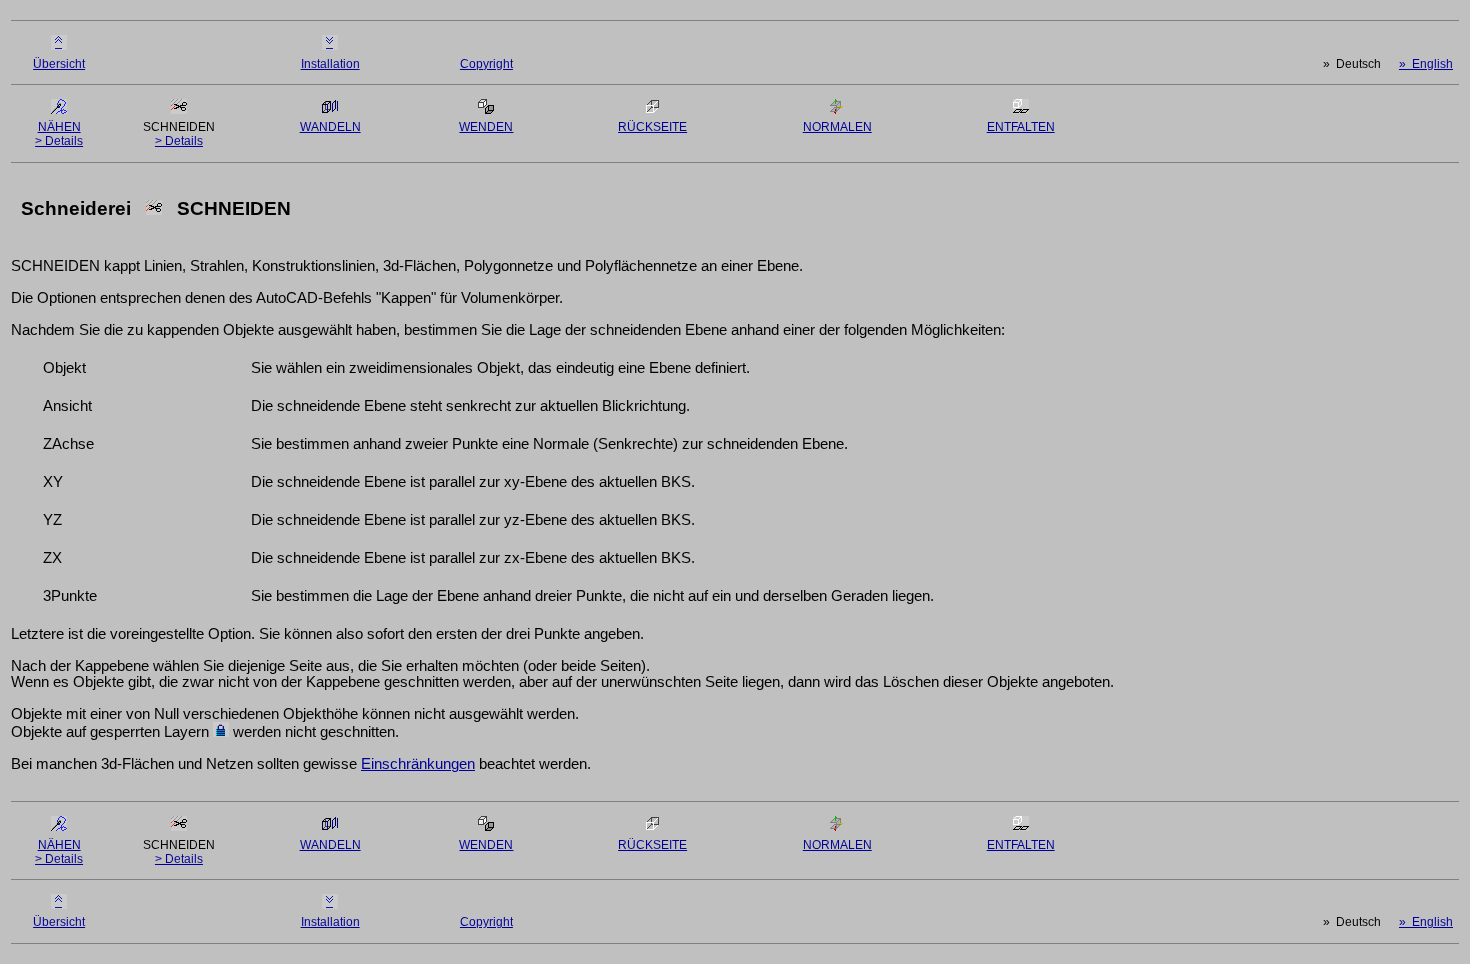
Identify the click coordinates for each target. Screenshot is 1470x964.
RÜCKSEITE (652, 127)
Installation (330, 64)
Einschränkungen (418, 764)
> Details (59, 141)
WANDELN (330, 127)
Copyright (486, 64)
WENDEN (486, 127)
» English (1426, 64)
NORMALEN (837, 127)
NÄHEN (59, 127)
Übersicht (59, 64)
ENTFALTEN (1021, 127)
